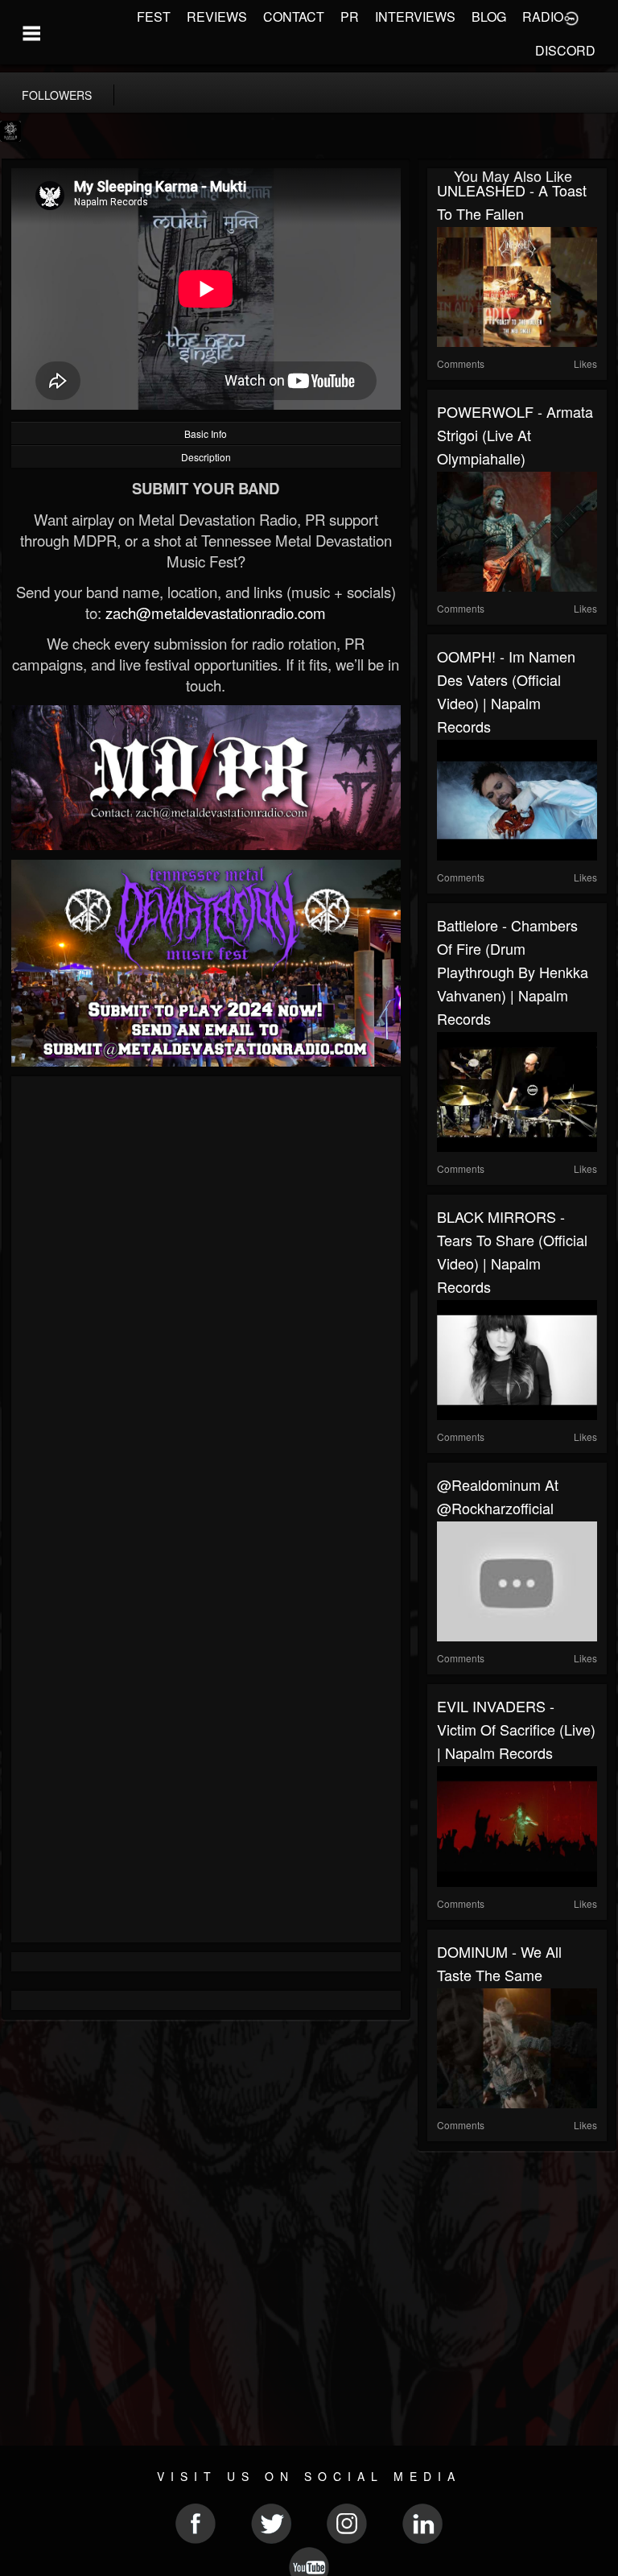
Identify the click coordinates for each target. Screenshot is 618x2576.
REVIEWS (217, 17)
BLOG (489, 17)
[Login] (571, 17)
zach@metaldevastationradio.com (216, 613)
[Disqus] (206, 1301)
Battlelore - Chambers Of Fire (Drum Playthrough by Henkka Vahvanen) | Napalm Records (513, 972)
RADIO (543, 17)
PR (350, 17)
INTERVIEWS (415, 17)
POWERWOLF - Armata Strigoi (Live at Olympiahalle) (515, 435)
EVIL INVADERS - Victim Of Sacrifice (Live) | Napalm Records (516, 1729)
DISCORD (565, 50)
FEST (154, 17)
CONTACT (294, 17)
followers (57, 95)
